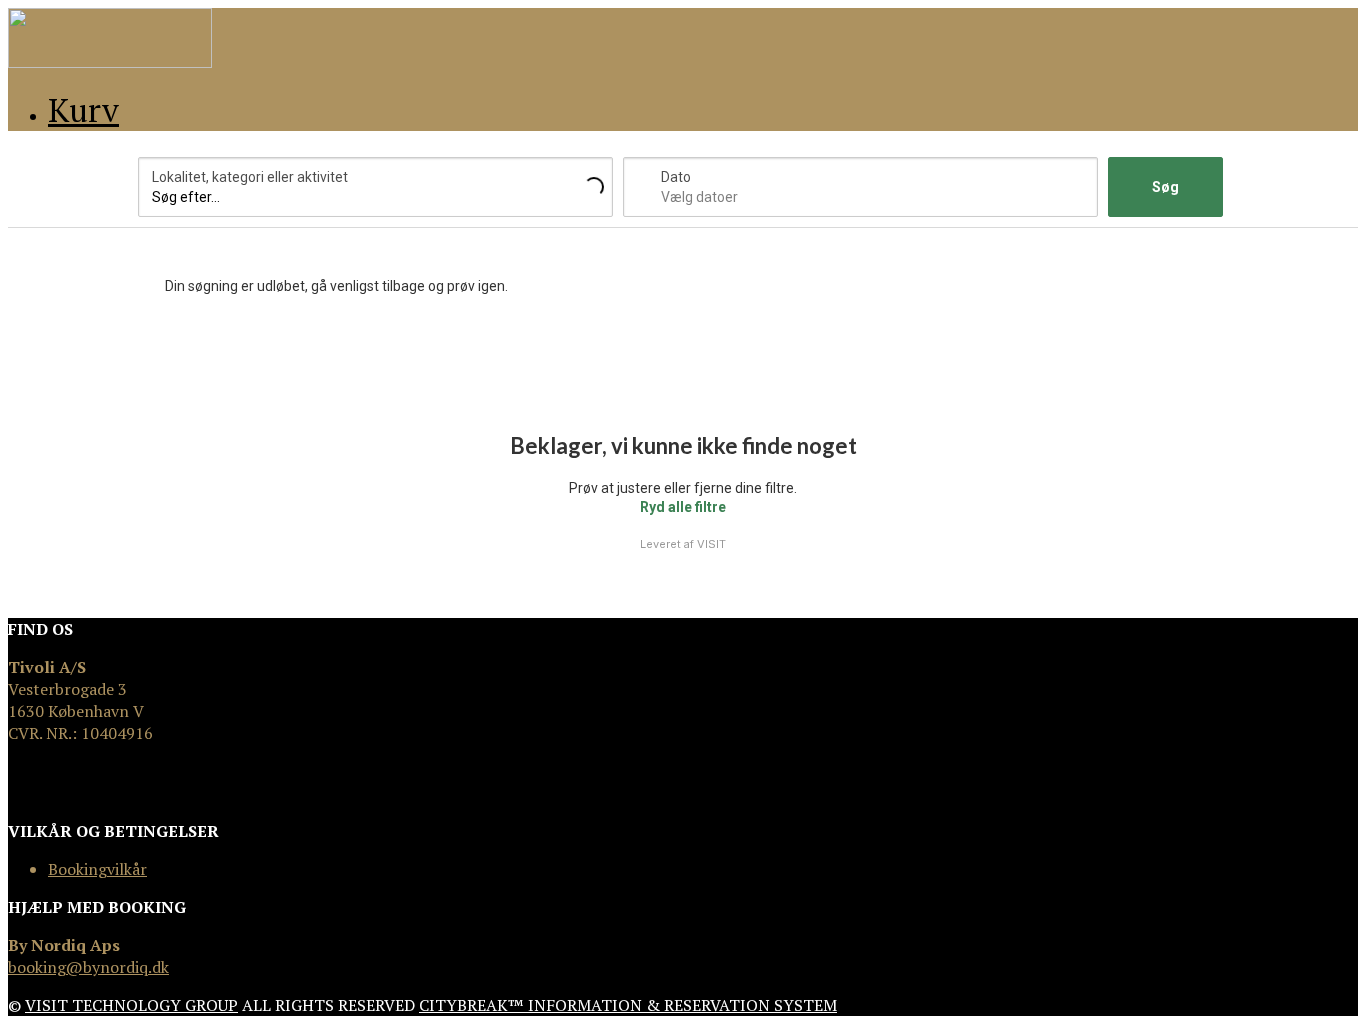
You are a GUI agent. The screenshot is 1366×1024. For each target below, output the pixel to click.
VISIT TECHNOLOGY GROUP (131, 1005)
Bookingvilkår (97, 869)
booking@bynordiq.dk (88, 967)
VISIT (711, 544)
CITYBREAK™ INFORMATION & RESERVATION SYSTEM (628, 1005)
